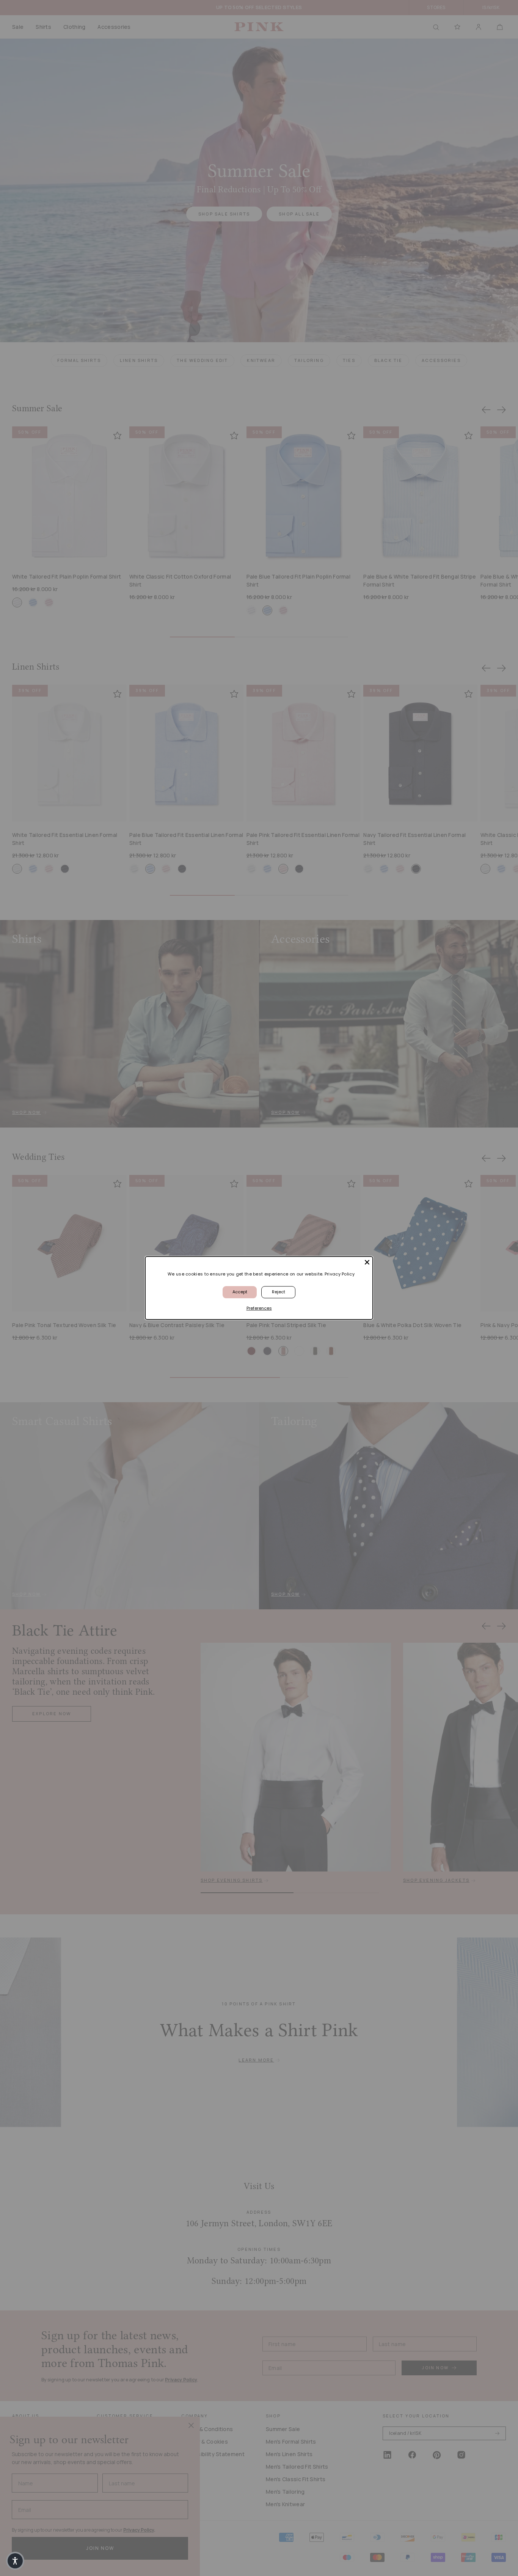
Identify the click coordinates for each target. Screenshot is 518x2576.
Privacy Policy (340, 1274)
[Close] (367, 1262)
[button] (15, 2561)
